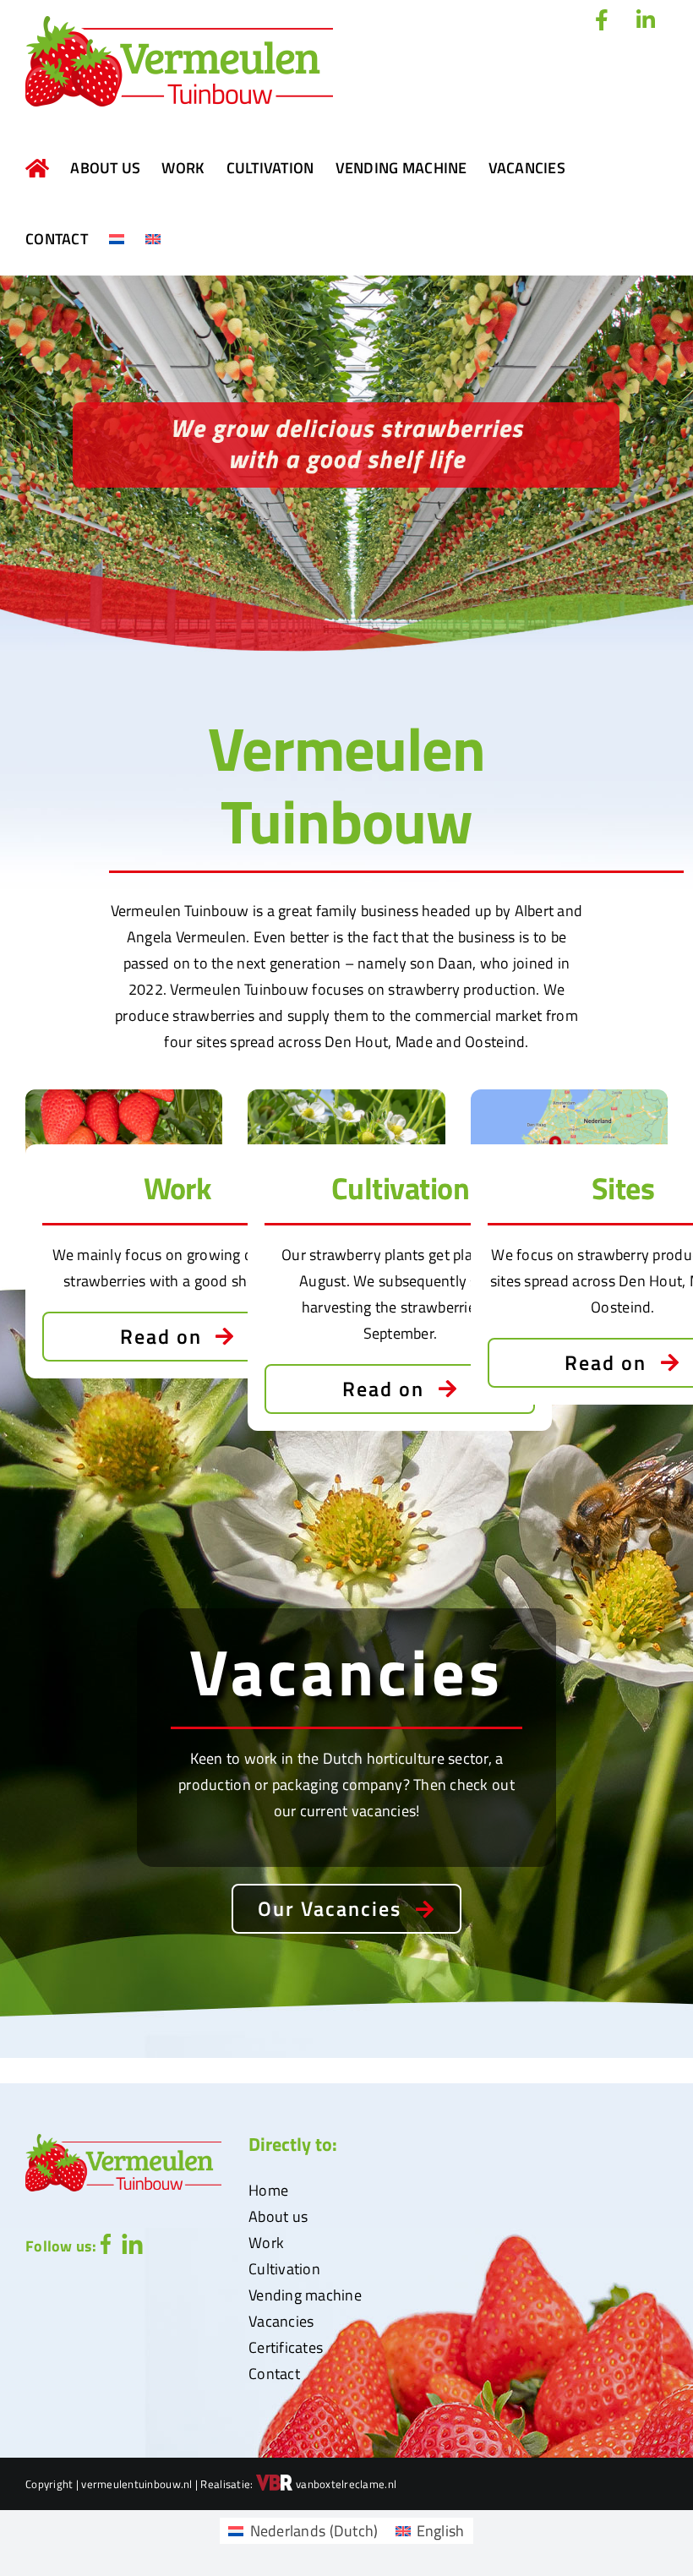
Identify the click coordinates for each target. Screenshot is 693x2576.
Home (268, 2190)
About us (278, 2216)
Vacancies (281, 2321)
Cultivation (284, 2269)
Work (266, 2243)
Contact (274, 2374)
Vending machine (305, 2295)
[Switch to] (117, 239)
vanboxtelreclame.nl (345, 2484)
